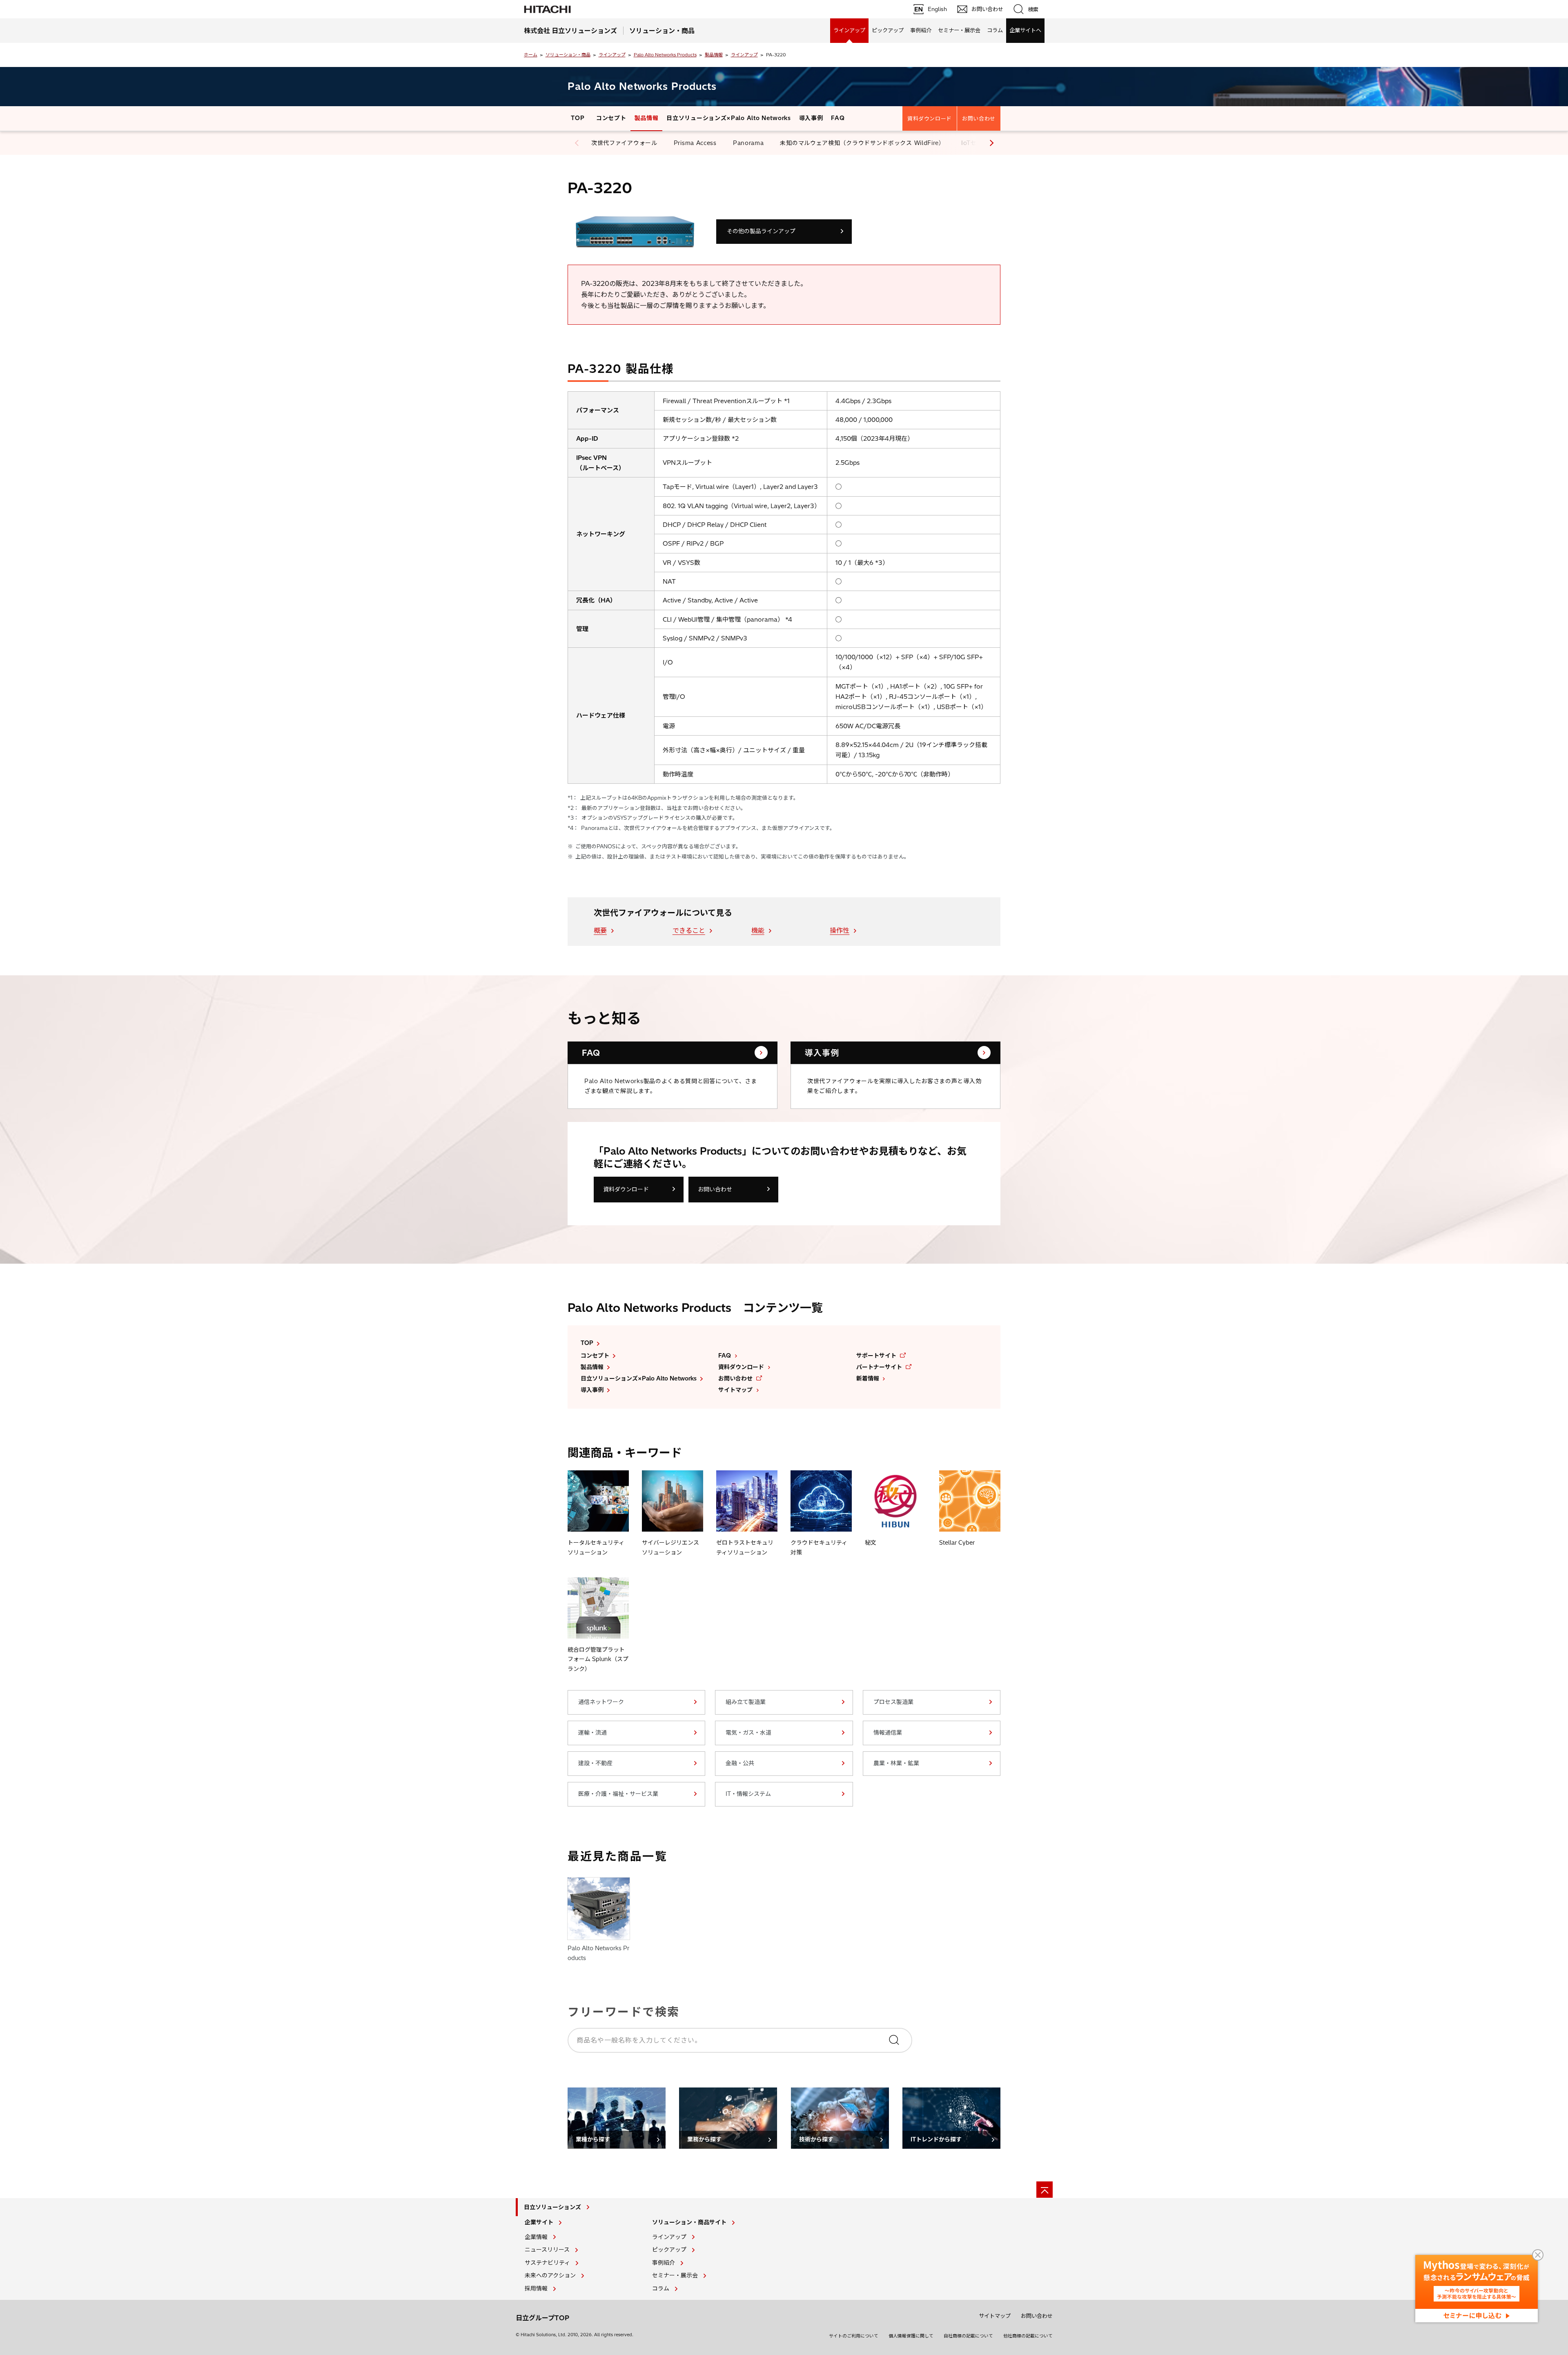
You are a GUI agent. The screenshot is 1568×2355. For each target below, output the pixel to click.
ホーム (531, 55)
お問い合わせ (979, 118)
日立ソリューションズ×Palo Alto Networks (728, 118)
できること (689, 930)
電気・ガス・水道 (748, 1733)
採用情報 (536, 2288)
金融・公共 (740, 1763)
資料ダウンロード (930, 118)
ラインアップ (849, 30)
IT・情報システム (748, 1794)
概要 (600, 930)
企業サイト (539, 2222)
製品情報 (714, 55)
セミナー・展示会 (959, 30)
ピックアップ (888, 30)
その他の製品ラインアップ (761, 231)
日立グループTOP (542, 2318)
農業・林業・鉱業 (896, 1763)
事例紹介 (921, 30)
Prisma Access (695, 143)
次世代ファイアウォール (624, 143)
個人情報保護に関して (911, 2336)
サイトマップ (735, 1390)
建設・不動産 (595, 1763)
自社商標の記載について (968, 2336)
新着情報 (868, 1378)
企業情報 (536, 2237)
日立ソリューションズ (552, 2207)
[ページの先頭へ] (1045, 2190)
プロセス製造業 (893, 1702)
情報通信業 (888, 1733)
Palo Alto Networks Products (665, 55)
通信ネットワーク (601, 1702)
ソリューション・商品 (568, 55)
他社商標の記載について (1028, 2336)
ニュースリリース (547, 2250)
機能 (758, 930)
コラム (995, 30)
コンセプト (611, 118)
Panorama (748, 143)
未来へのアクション (550, 2275)
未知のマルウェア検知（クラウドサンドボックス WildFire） (862, 143)
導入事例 (811, 118)
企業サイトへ (1025, 30)
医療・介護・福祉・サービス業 (618, 1794)
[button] (990, 143)
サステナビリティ (547, 2263)
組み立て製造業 (746, 1702)
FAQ (838, 118)
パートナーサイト (879, 1367)
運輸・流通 (592, 1733)
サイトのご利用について (854, 2336)
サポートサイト (876, 1356)
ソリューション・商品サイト (689, 2222)
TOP (578, 118)
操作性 (840, 930)
